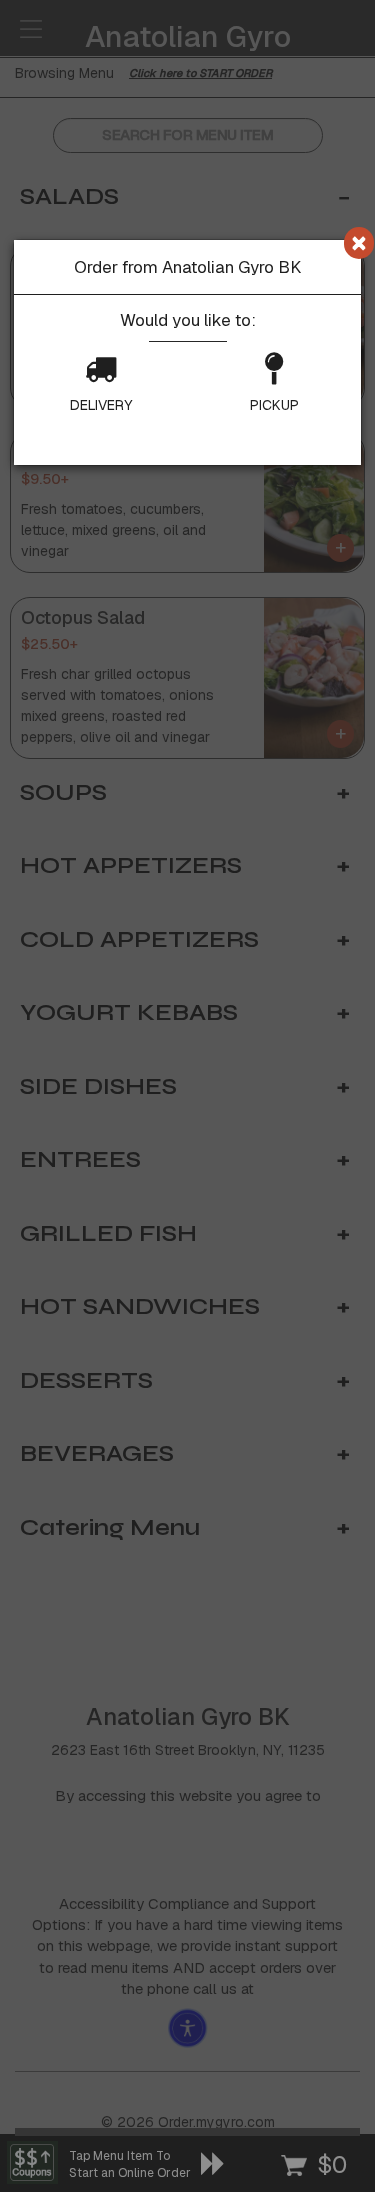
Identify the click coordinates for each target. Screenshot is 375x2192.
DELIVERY (101, 405)
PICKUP (274, 405)
